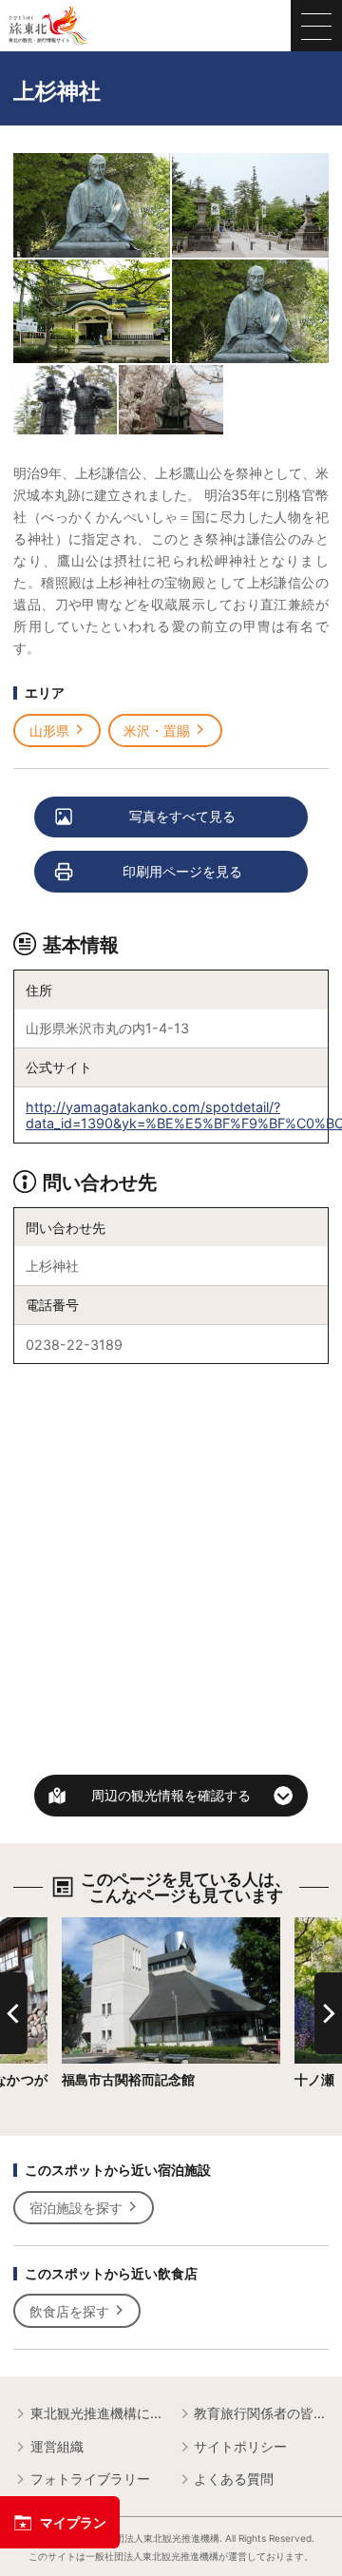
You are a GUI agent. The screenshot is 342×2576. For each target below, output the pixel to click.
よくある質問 (234, 2479)
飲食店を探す (69, 2311)
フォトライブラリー (90, 2479)
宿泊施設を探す (76, 2208)
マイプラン (73, 2522)
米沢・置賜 (157, 731)
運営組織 (57, 2446)
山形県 (49, 731)
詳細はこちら (102, 1925)
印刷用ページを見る (182, 871)
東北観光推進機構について (97, 2413)
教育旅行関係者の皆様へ (261, 2413)
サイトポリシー (240, 2446)
